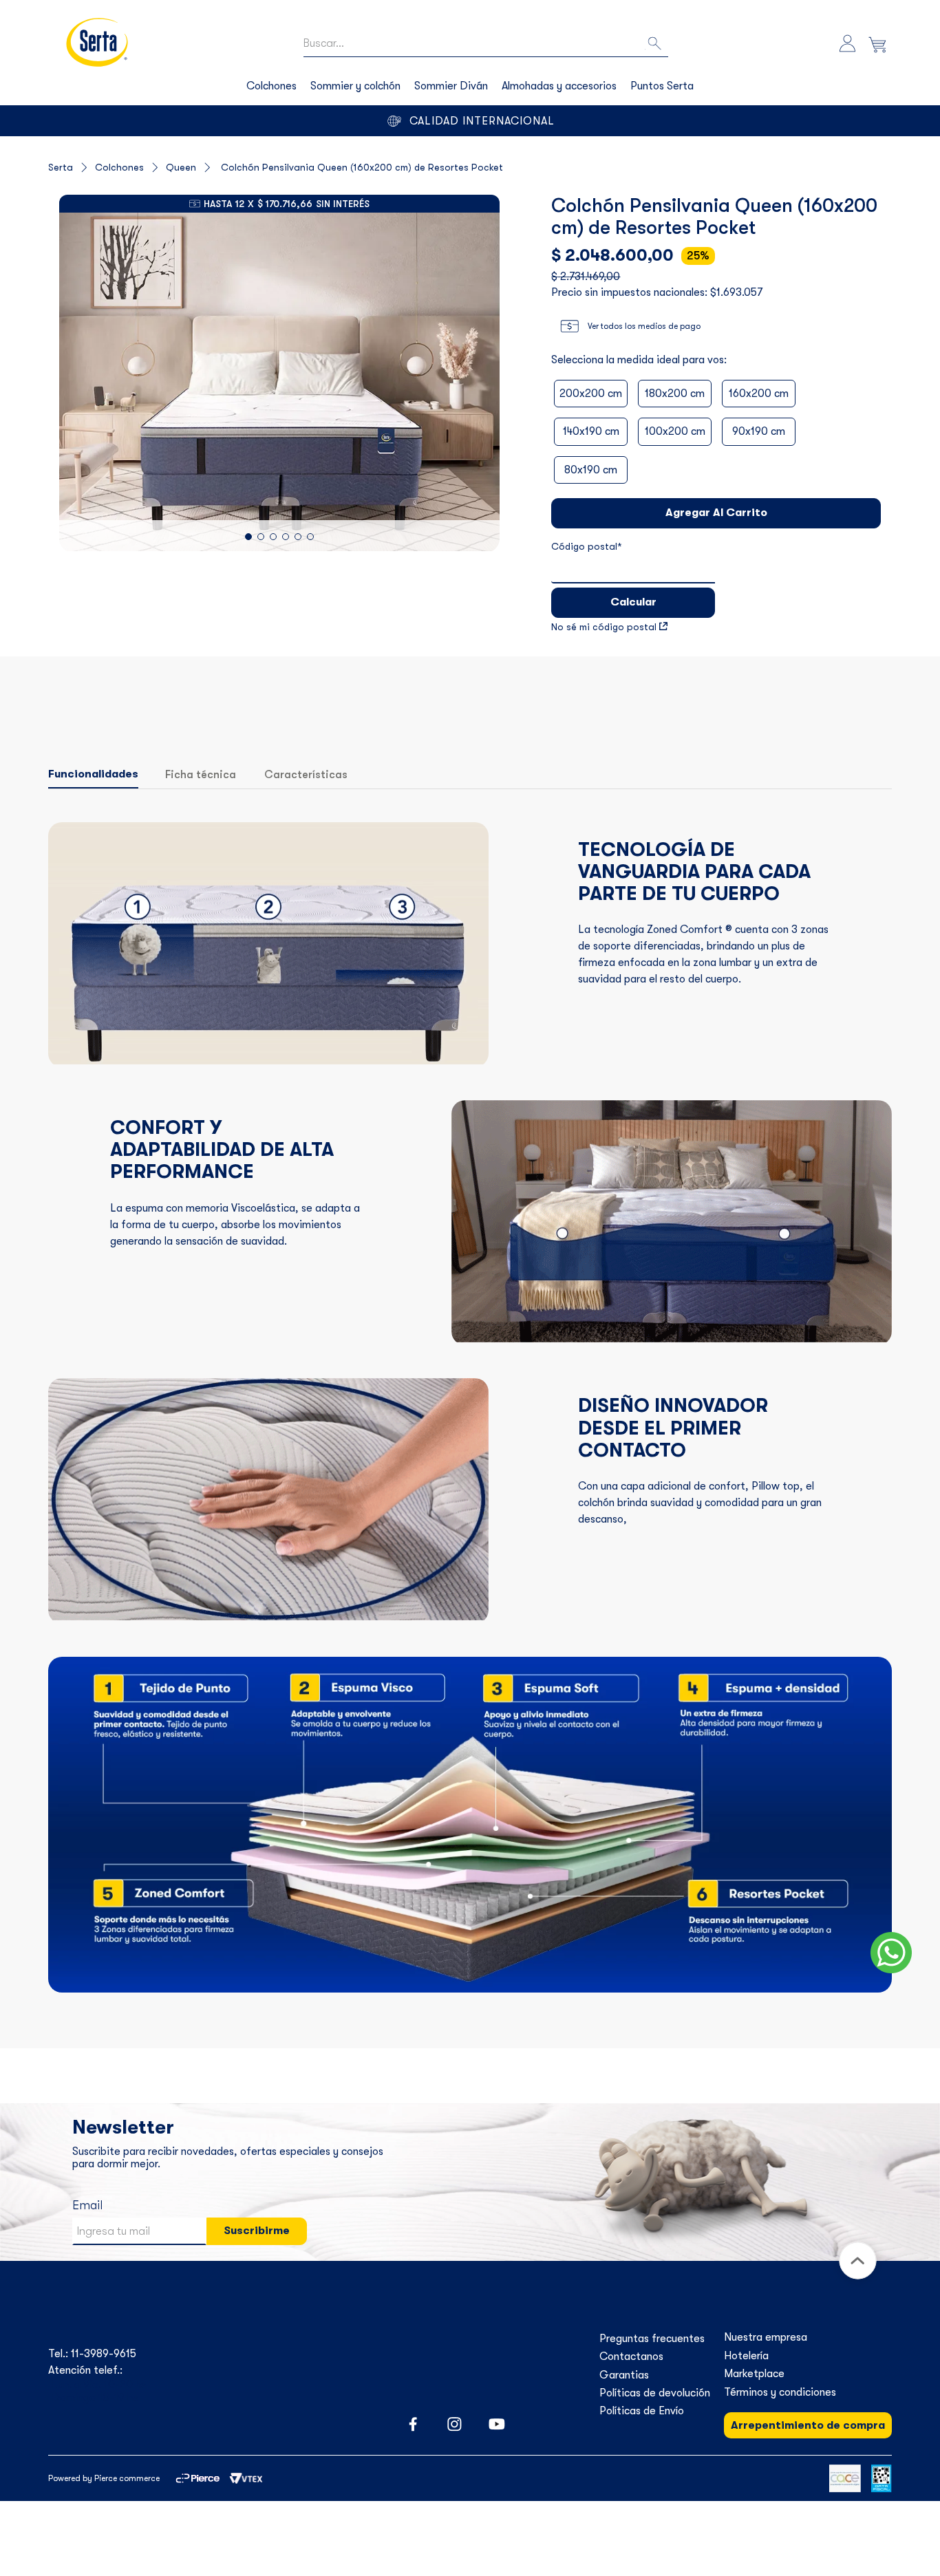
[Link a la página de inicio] (72, 167)
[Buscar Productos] (656, 44)
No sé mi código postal (604, 627)
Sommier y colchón (355, 86)
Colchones (271, 86)
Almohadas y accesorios (559, 86)
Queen (181, 167)
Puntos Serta (662, 86)
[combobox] (486, 44)
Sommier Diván (451, 86)
